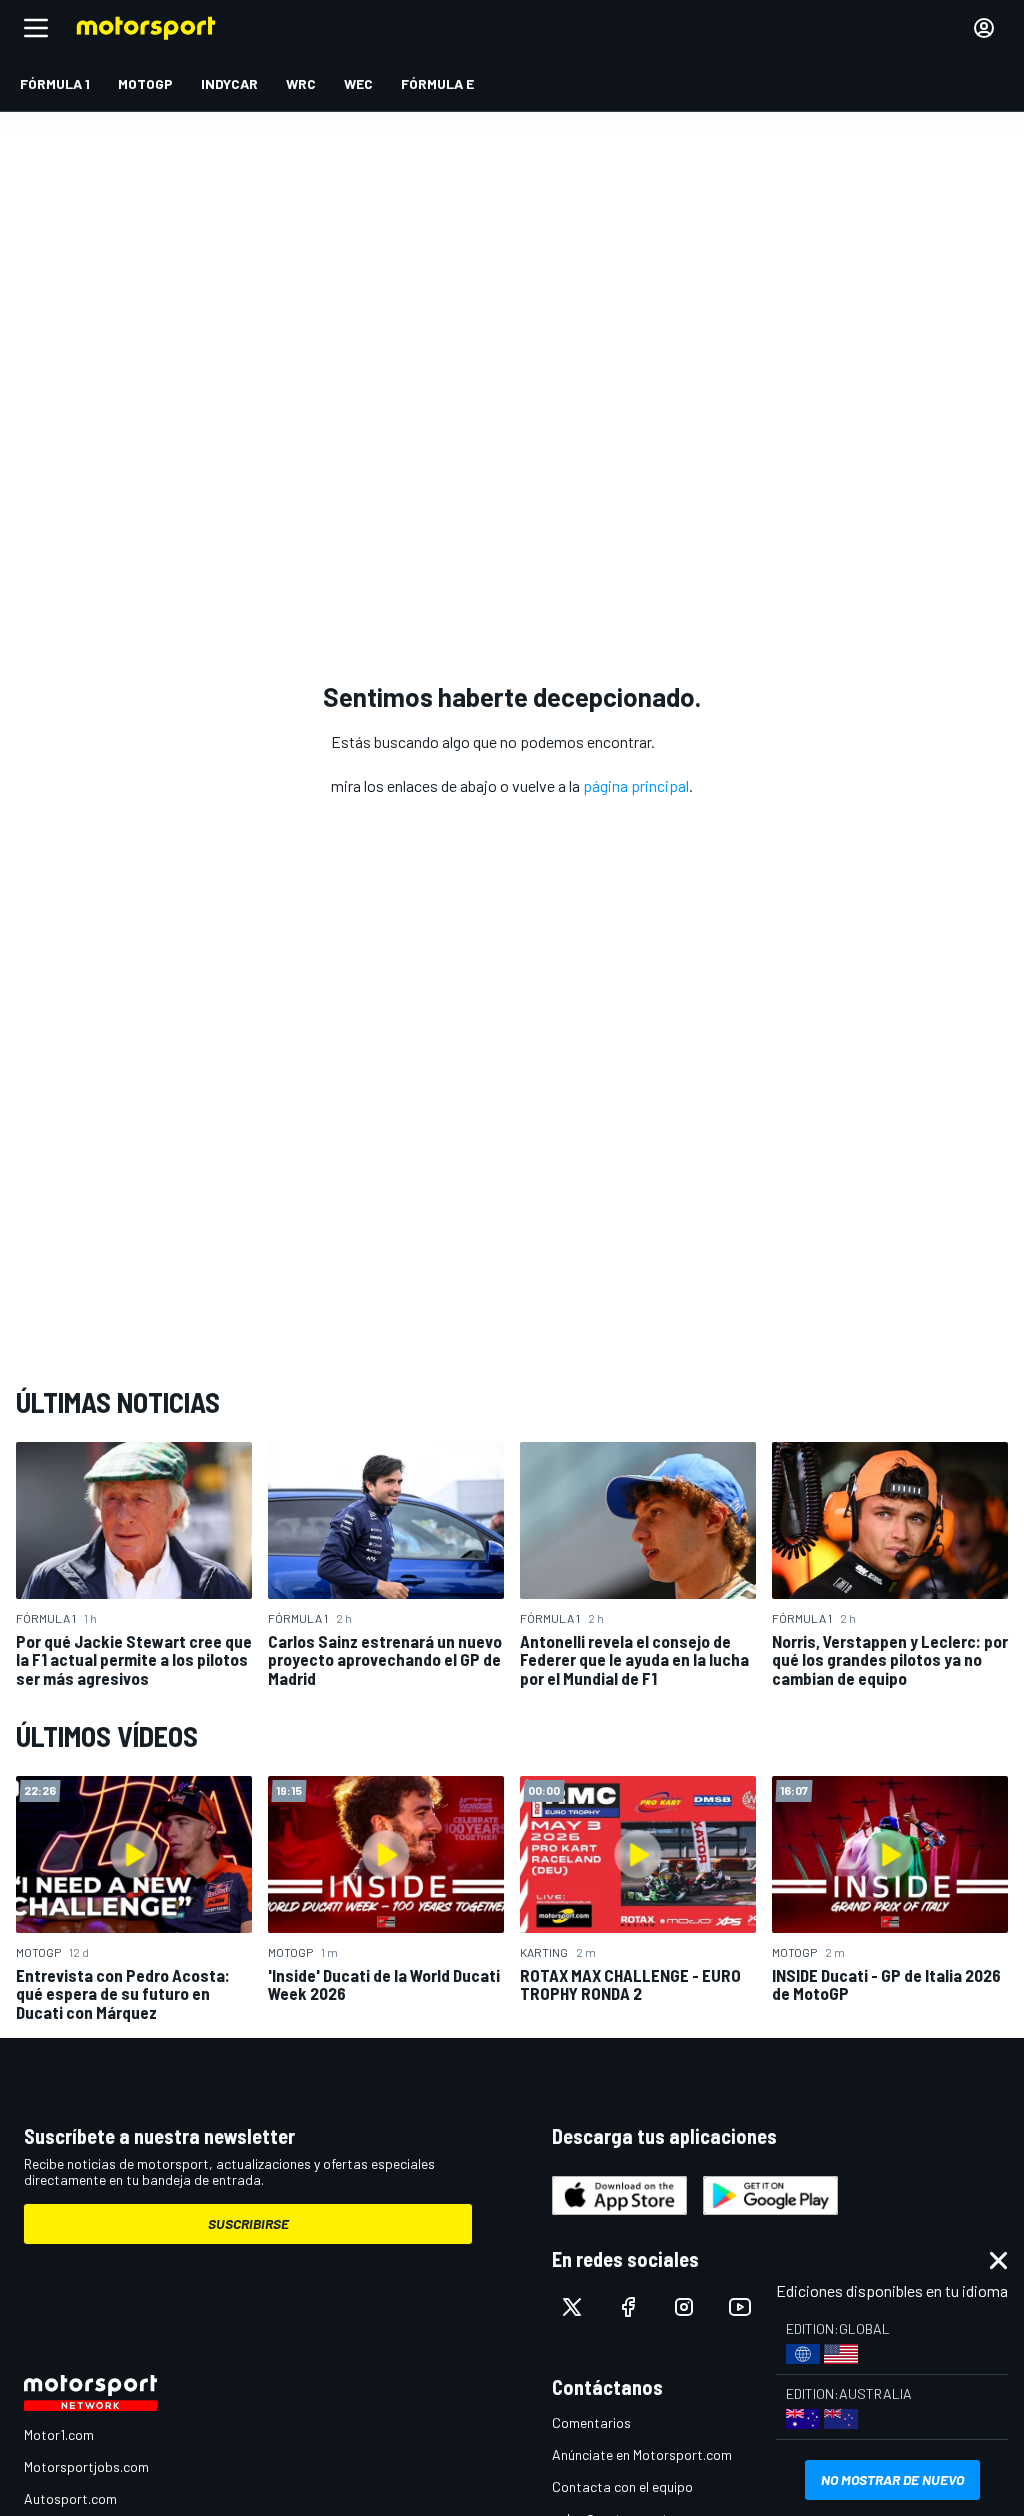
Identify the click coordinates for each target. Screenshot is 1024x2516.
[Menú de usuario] (984, 28)
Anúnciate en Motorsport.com (642, 2454)
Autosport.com (70, 2498)
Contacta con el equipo (622, 2486)
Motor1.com (59, 2434)
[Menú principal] (36, 28)
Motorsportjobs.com (86, 2466)
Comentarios (591, 2422)
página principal (636, 785)
